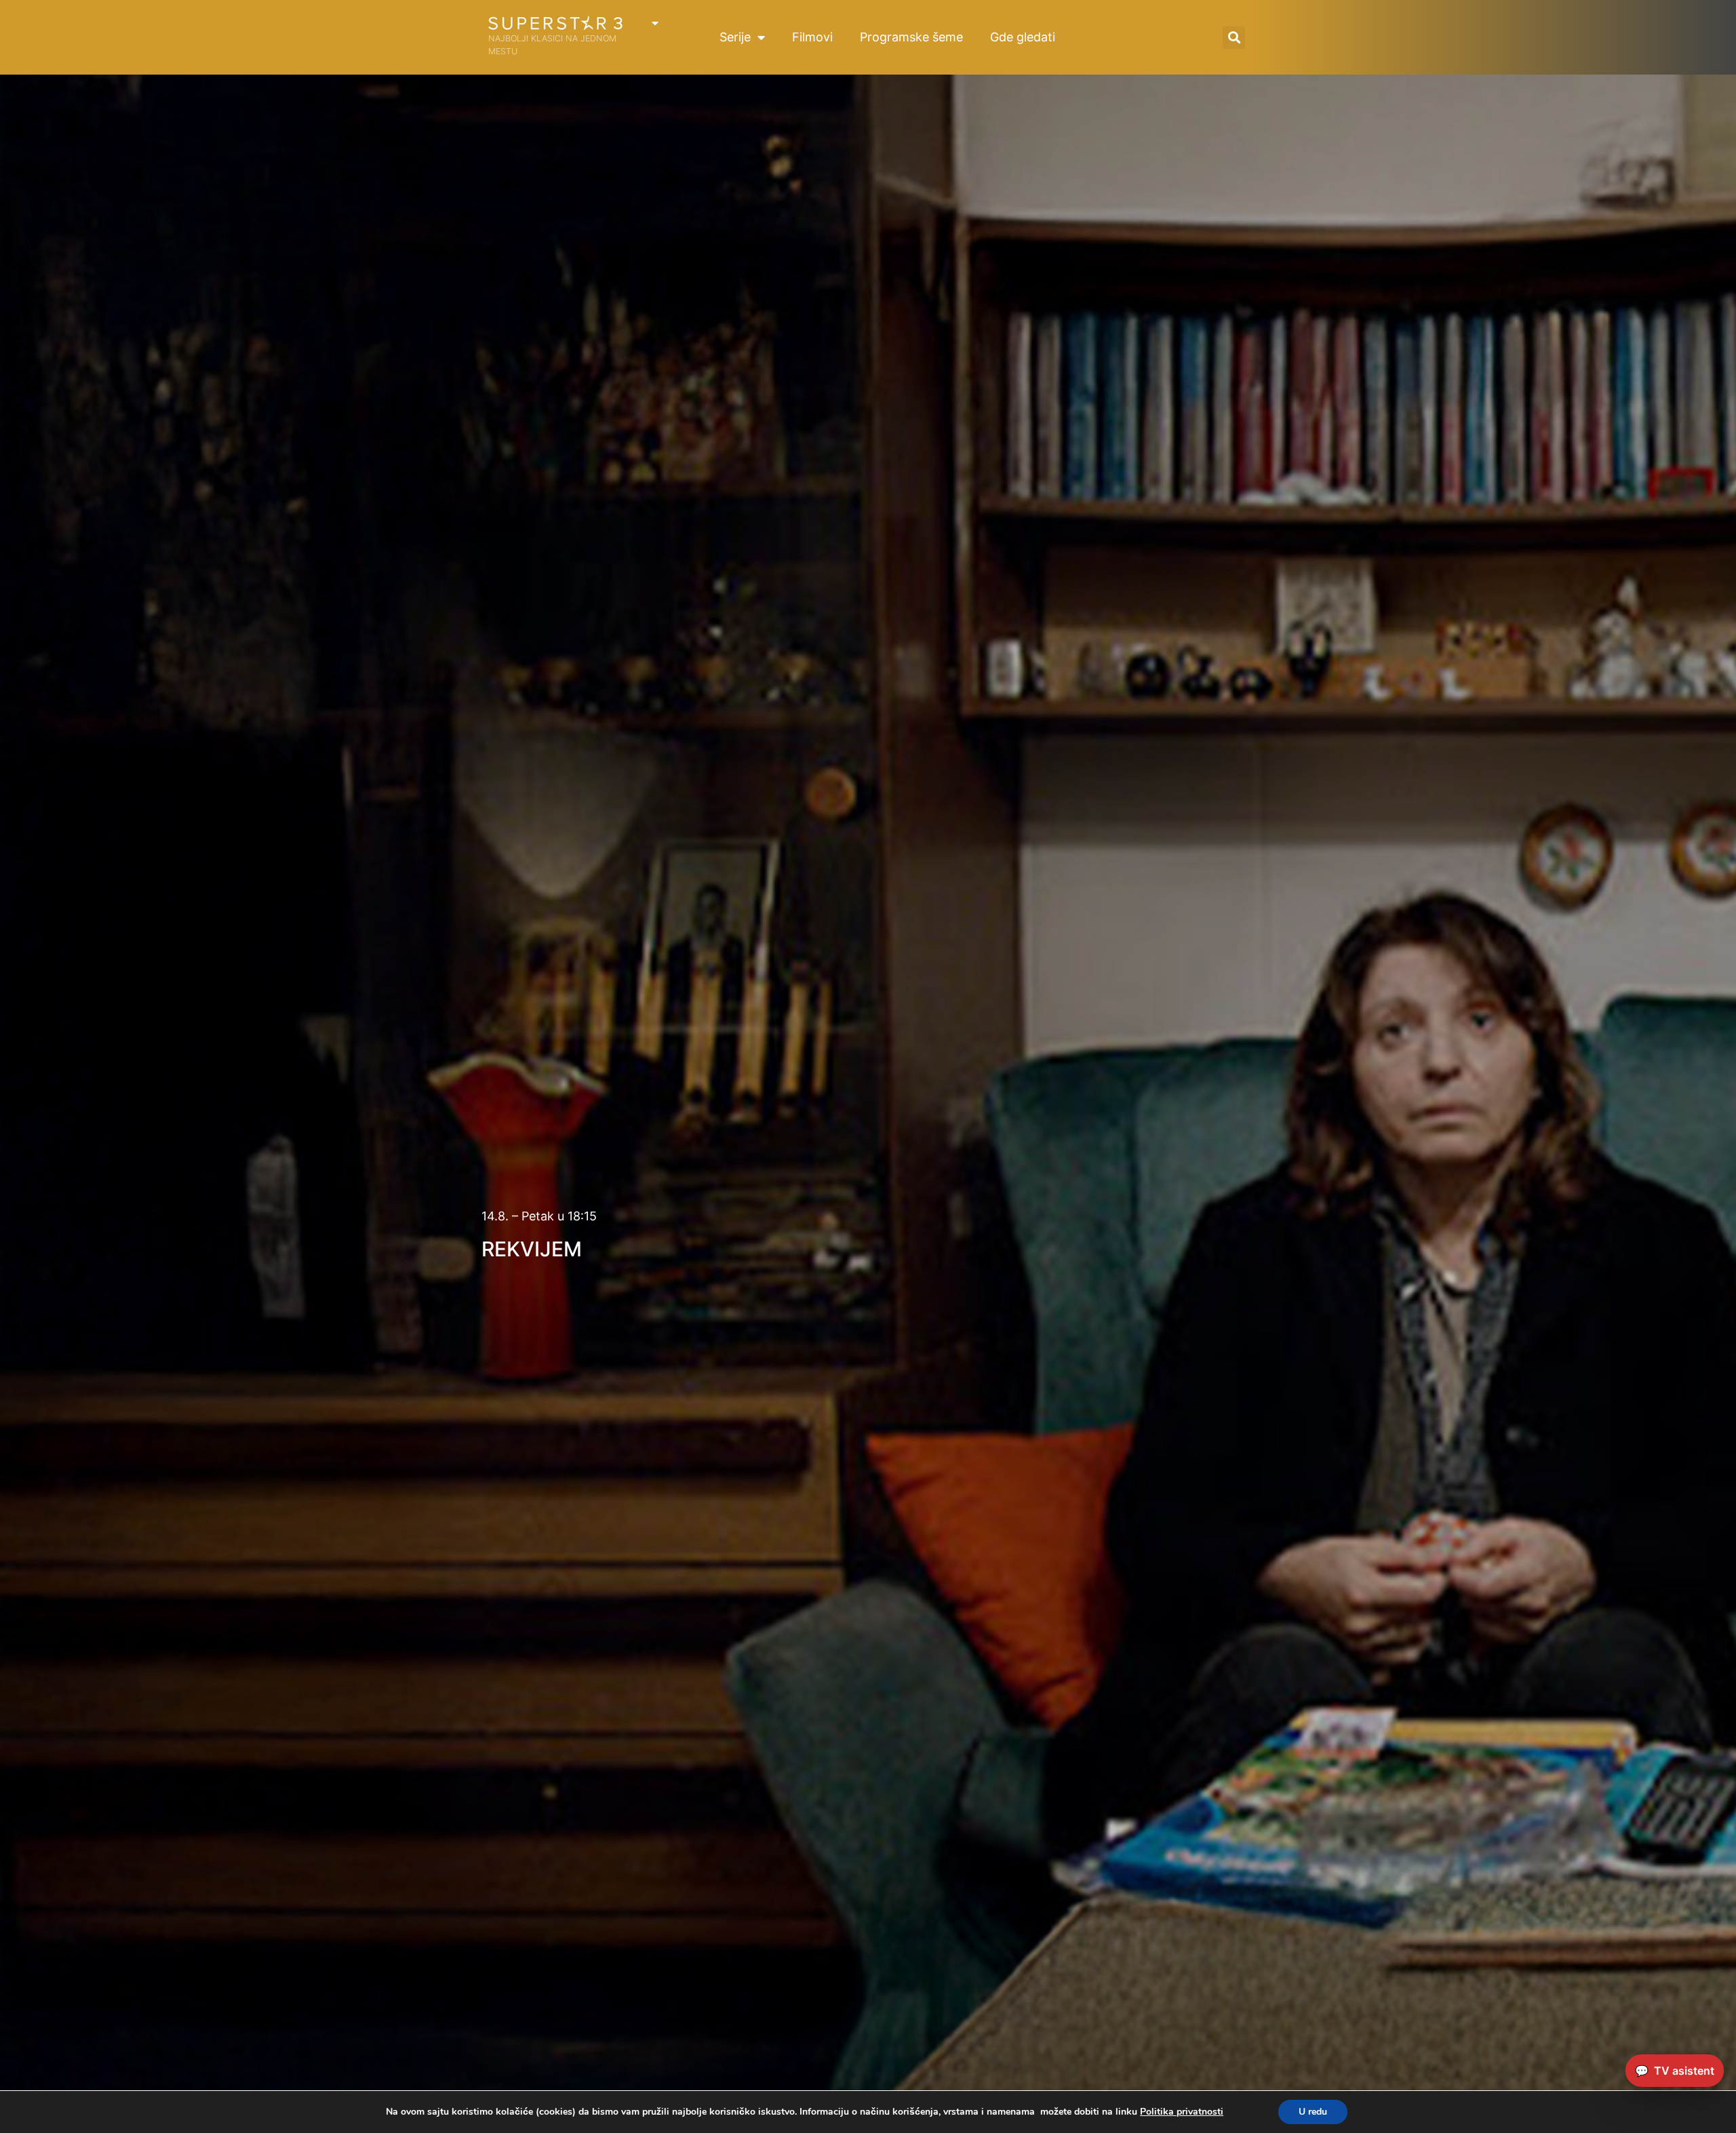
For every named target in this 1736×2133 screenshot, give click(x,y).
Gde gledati (1023, 37)
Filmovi (812, 37)
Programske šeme (911, 37)
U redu (1313, 2112)
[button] (1234, 38)
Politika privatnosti (1182, 2112)
